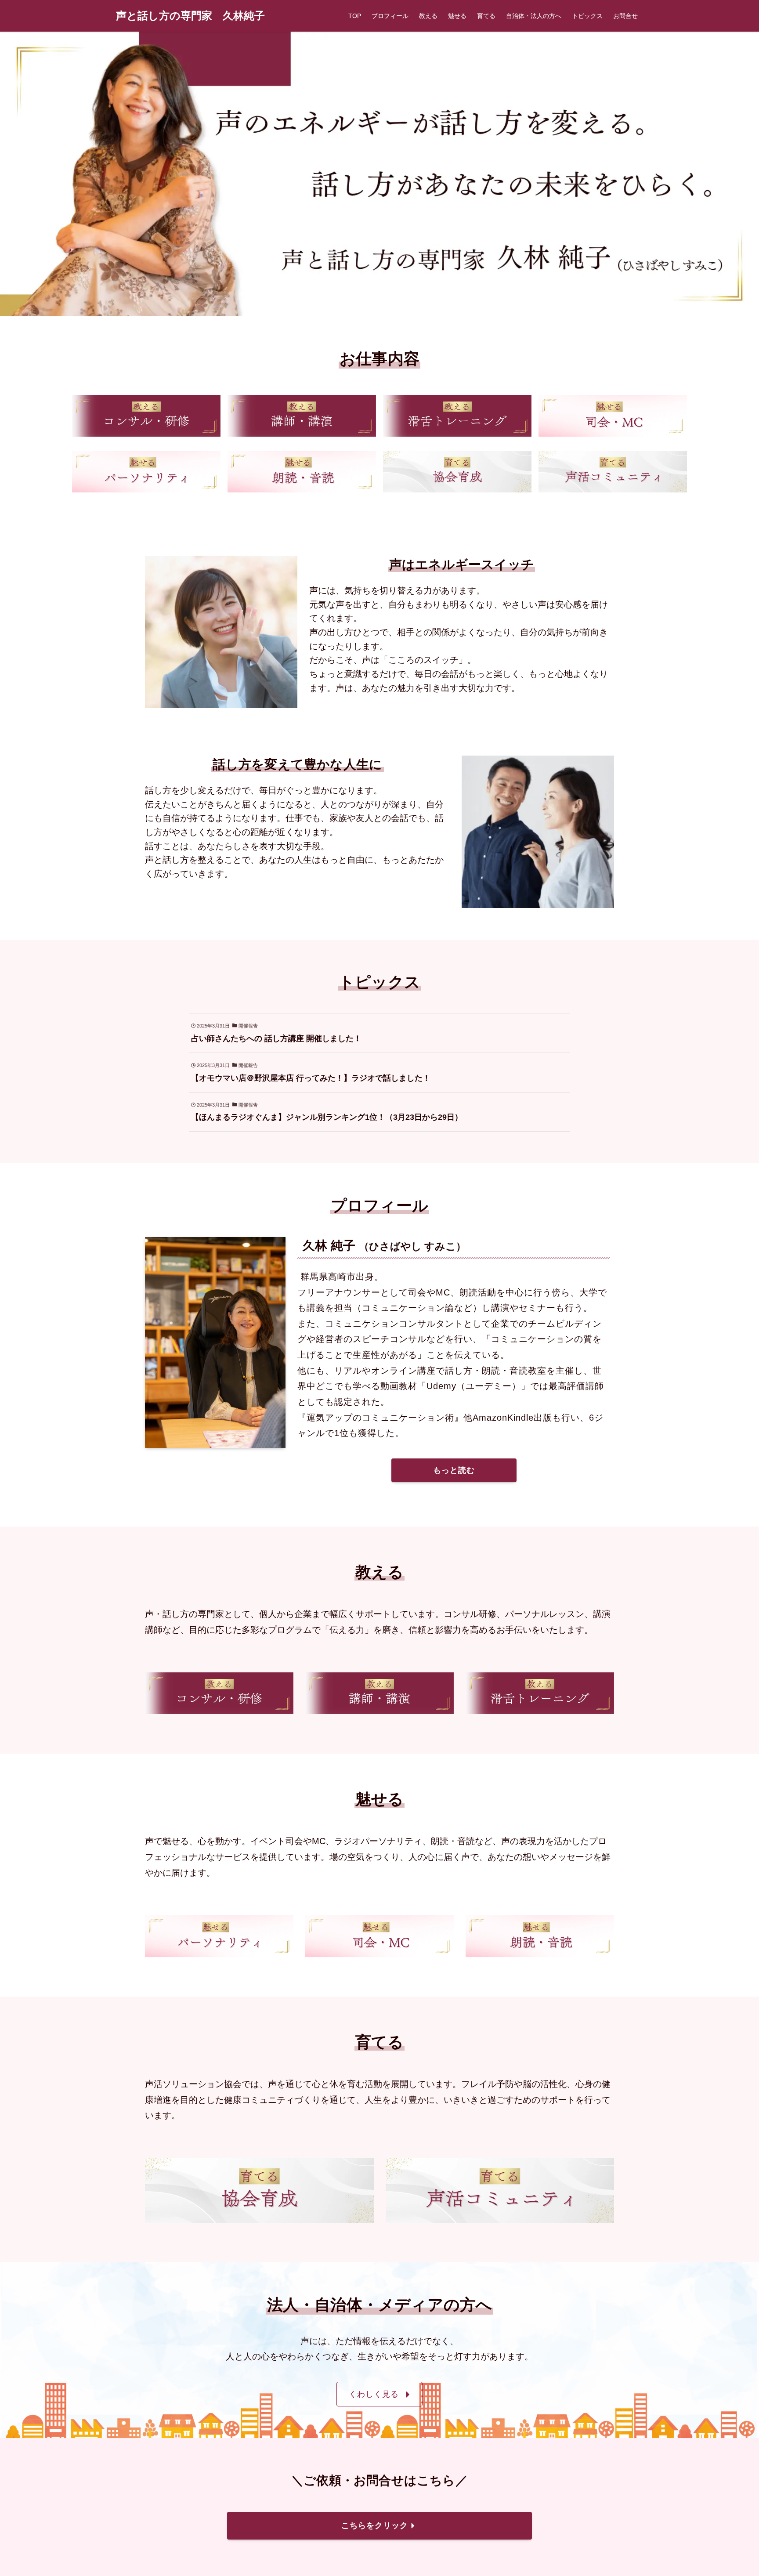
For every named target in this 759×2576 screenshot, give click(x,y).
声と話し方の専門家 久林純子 (190, 16)
